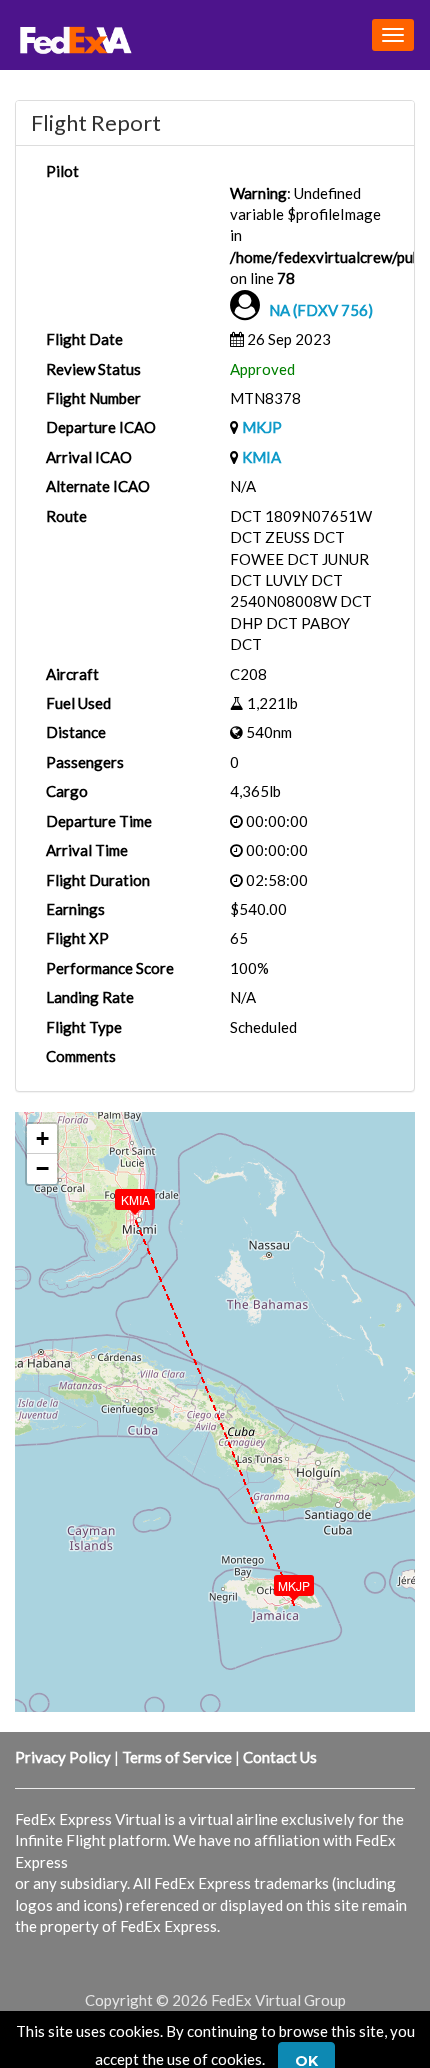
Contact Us (280, 1757)
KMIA (261, 457)
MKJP (262, 427)
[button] (280, 1581)
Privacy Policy (63, 1757)
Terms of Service (177, 1757)
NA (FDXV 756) (321, 310)
